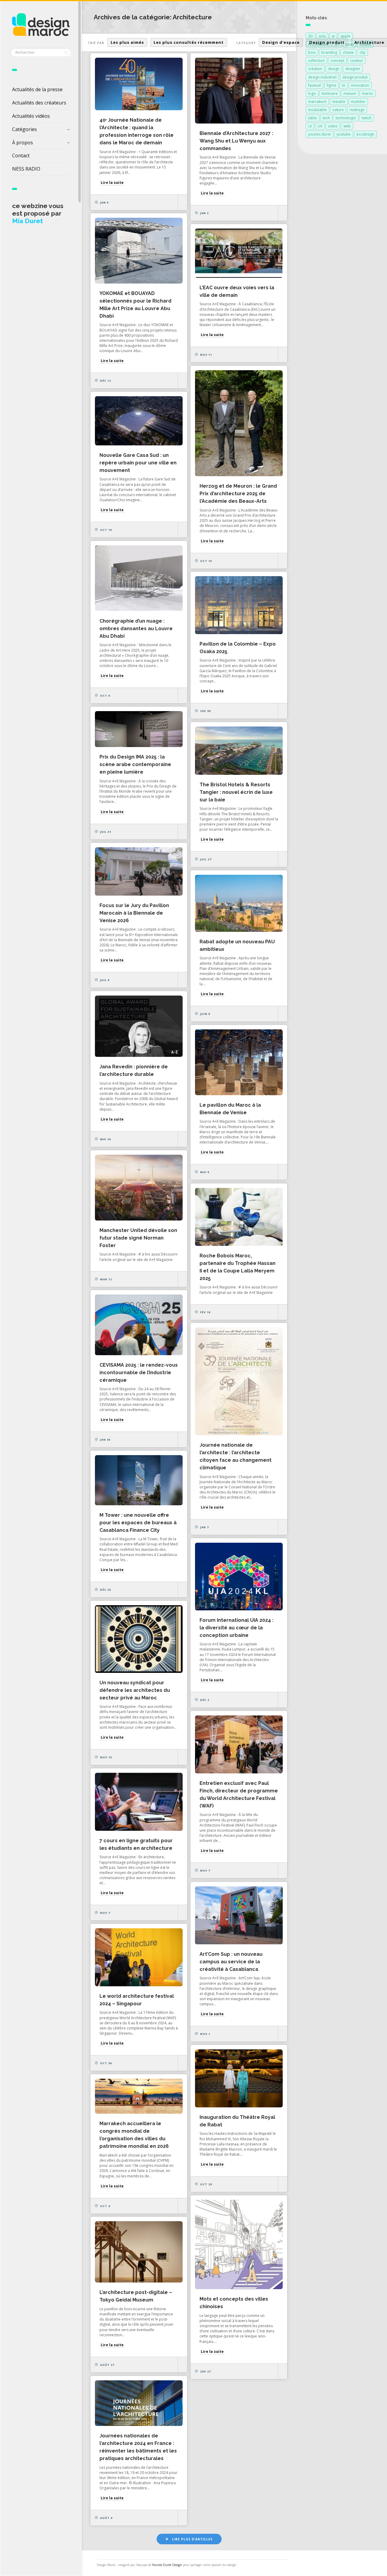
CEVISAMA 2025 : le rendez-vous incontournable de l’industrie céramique (139, 1373)
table (312, 118)
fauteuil (314, 85)
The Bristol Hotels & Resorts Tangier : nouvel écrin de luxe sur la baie (236, 792)
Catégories (24, 129)
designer (353, 69)
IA (344, 85)
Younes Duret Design (167, 2565)
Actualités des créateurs (39, 103)
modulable (317, 110)
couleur (357, 61)
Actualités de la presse (37, 89)
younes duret (319, 134)
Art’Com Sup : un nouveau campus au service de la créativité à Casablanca (231, 1962)
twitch (367, 118)
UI (310, 126)
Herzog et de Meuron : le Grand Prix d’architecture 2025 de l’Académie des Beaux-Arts (238, 494)
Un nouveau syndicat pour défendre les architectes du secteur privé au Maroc (135, 1690)
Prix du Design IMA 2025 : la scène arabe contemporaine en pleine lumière (135, 764)
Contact (21, 156)
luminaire (330, 93)
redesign (357, 110)
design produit (355, 77)
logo (312, 93)
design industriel (322, 77)
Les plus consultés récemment (189, 42)
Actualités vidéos (31, 116)
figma (331, 85)
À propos (23, 143)
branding (329, 52)
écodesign (365, 134)
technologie (346, 118)
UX (320, 126)
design (334, 69)
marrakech (317, 102)
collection (316, 61)
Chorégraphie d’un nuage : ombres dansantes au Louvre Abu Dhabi (136, 629)
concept (337, 61)
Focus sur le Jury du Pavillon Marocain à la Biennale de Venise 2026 (134, 913)
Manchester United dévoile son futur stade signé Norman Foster (138, 1238)
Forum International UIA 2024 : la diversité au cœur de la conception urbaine (236, 1628)
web (347, 126)
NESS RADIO (26, 169)
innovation (360, 85)
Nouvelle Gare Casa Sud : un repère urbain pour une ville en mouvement (138, 463)
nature (338, 110)
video (333, 126)
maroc (367, 93)
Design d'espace (281, 42)
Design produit (327, 42)
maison (350, 93)
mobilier (358, 102)
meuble (339, 102)
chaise (348, 52)
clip (363, 52)
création (315, 69)
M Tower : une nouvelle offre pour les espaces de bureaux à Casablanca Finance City (138, 1523)
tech (326, 118)
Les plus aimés (127, 42)
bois (312, 52)
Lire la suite (112, 183)
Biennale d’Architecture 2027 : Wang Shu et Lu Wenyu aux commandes (236, 141)
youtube (344, 134)
